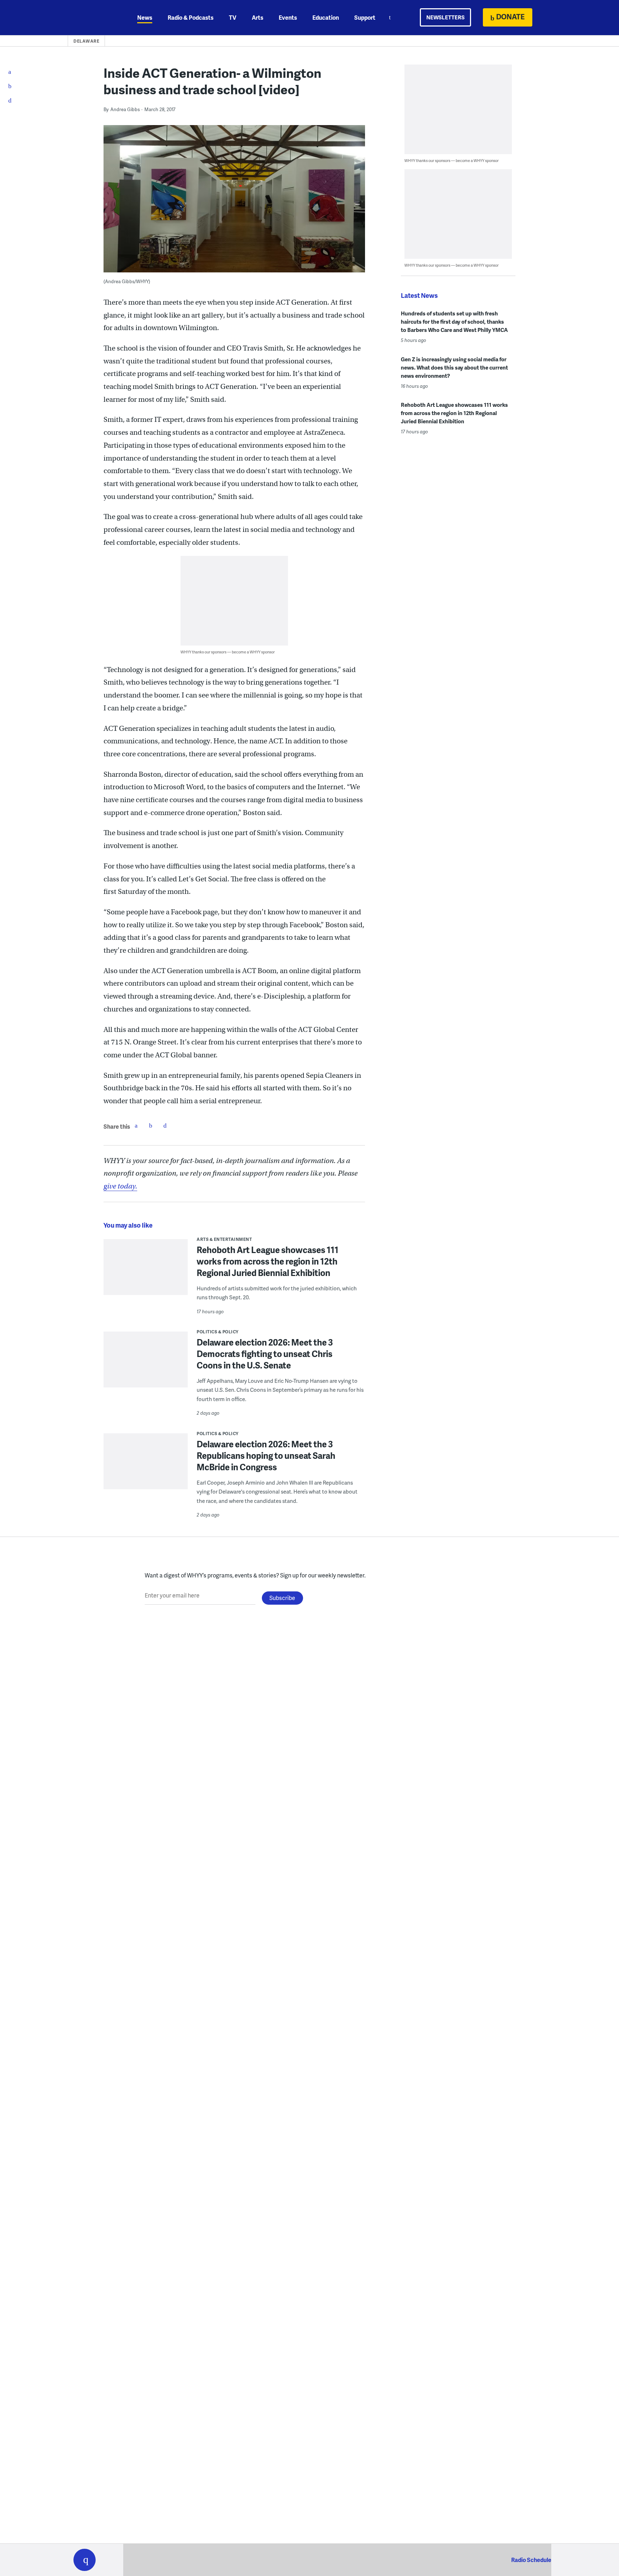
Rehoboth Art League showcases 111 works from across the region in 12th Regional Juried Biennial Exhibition (268, 1261)
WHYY (94, 18)
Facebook (136, 1125)
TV (233, 17)
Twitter (150, 1125)
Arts (258, 17)
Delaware (86, 41)
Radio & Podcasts (191, 17)
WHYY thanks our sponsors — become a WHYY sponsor (228, 652)
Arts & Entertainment (224, 1239)
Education (326, 17)
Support (365, 17)
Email (165, 1125)
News (145, 17)
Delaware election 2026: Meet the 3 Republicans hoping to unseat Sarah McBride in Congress (266, 1455)
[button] (85, 2560)
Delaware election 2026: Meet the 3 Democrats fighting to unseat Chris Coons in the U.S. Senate (265, 1354)
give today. (120, 1186)
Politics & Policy (218, 1332)
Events (288, 17)
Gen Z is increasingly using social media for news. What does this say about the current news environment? (454, 367)
